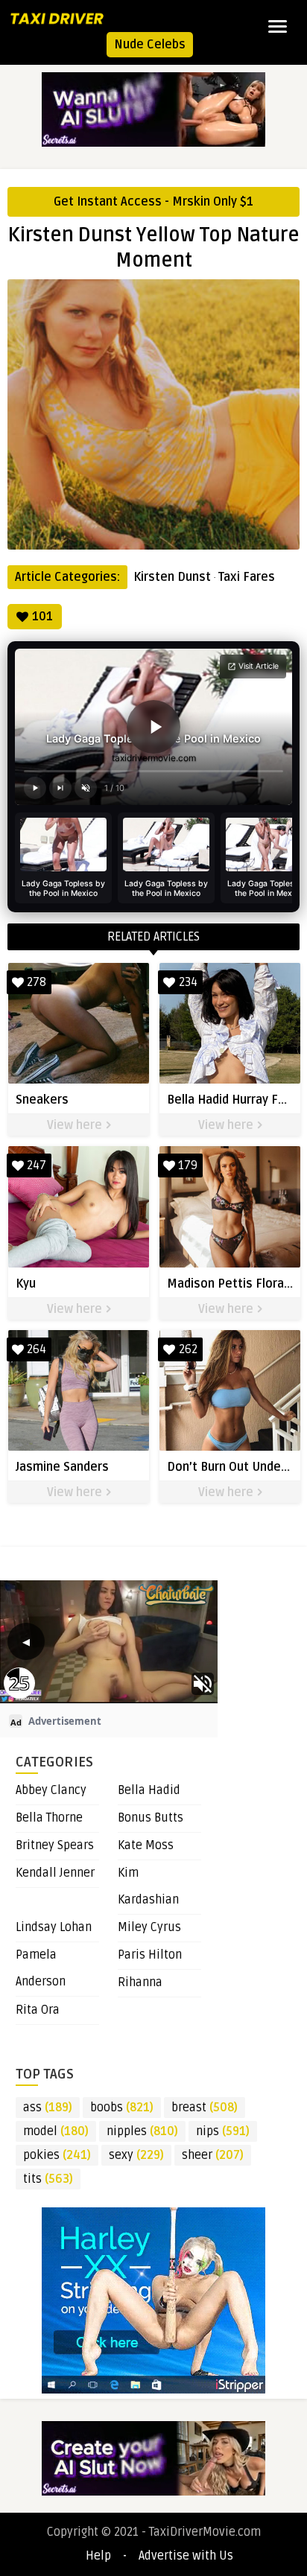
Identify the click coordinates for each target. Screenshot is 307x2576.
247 (37, 1165)
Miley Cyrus (149, 1927)
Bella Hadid (149, 1790)
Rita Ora (38, 2010)
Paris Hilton (150, 1955)
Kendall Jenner (55, 1873)
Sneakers (42, 1100)
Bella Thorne (49, 1818)
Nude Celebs (150, 45)
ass (48, 2108)
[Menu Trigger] (278, 26)
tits (48, 2179)
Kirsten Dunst (172, 577)
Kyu (26, 1284)
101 (42, 617)
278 (37, 982)
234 (188, 982)
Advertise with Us (186, 2556)
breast (205, 2108)
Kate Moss (146, 1845)
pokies (57, 2155)
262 (188, 1349)
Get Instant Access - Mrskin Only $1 (153, 202)
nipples (142, 2131)
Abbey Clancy (51, 1790)
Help (98, 2556)
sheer (213, 2155)
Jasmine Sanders (62, 1467)
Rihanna (140, 1982)
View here (76, 1125)
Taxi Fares (247, 577)
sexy (136, 2155)
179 (188, 1165)
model (56, 2131)
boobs (122, 2108)
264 (37, 1349)
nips (223, 2131)
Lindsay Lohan (54, 1927)
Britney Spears (55, 1845)
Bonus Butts (151, 1818)
